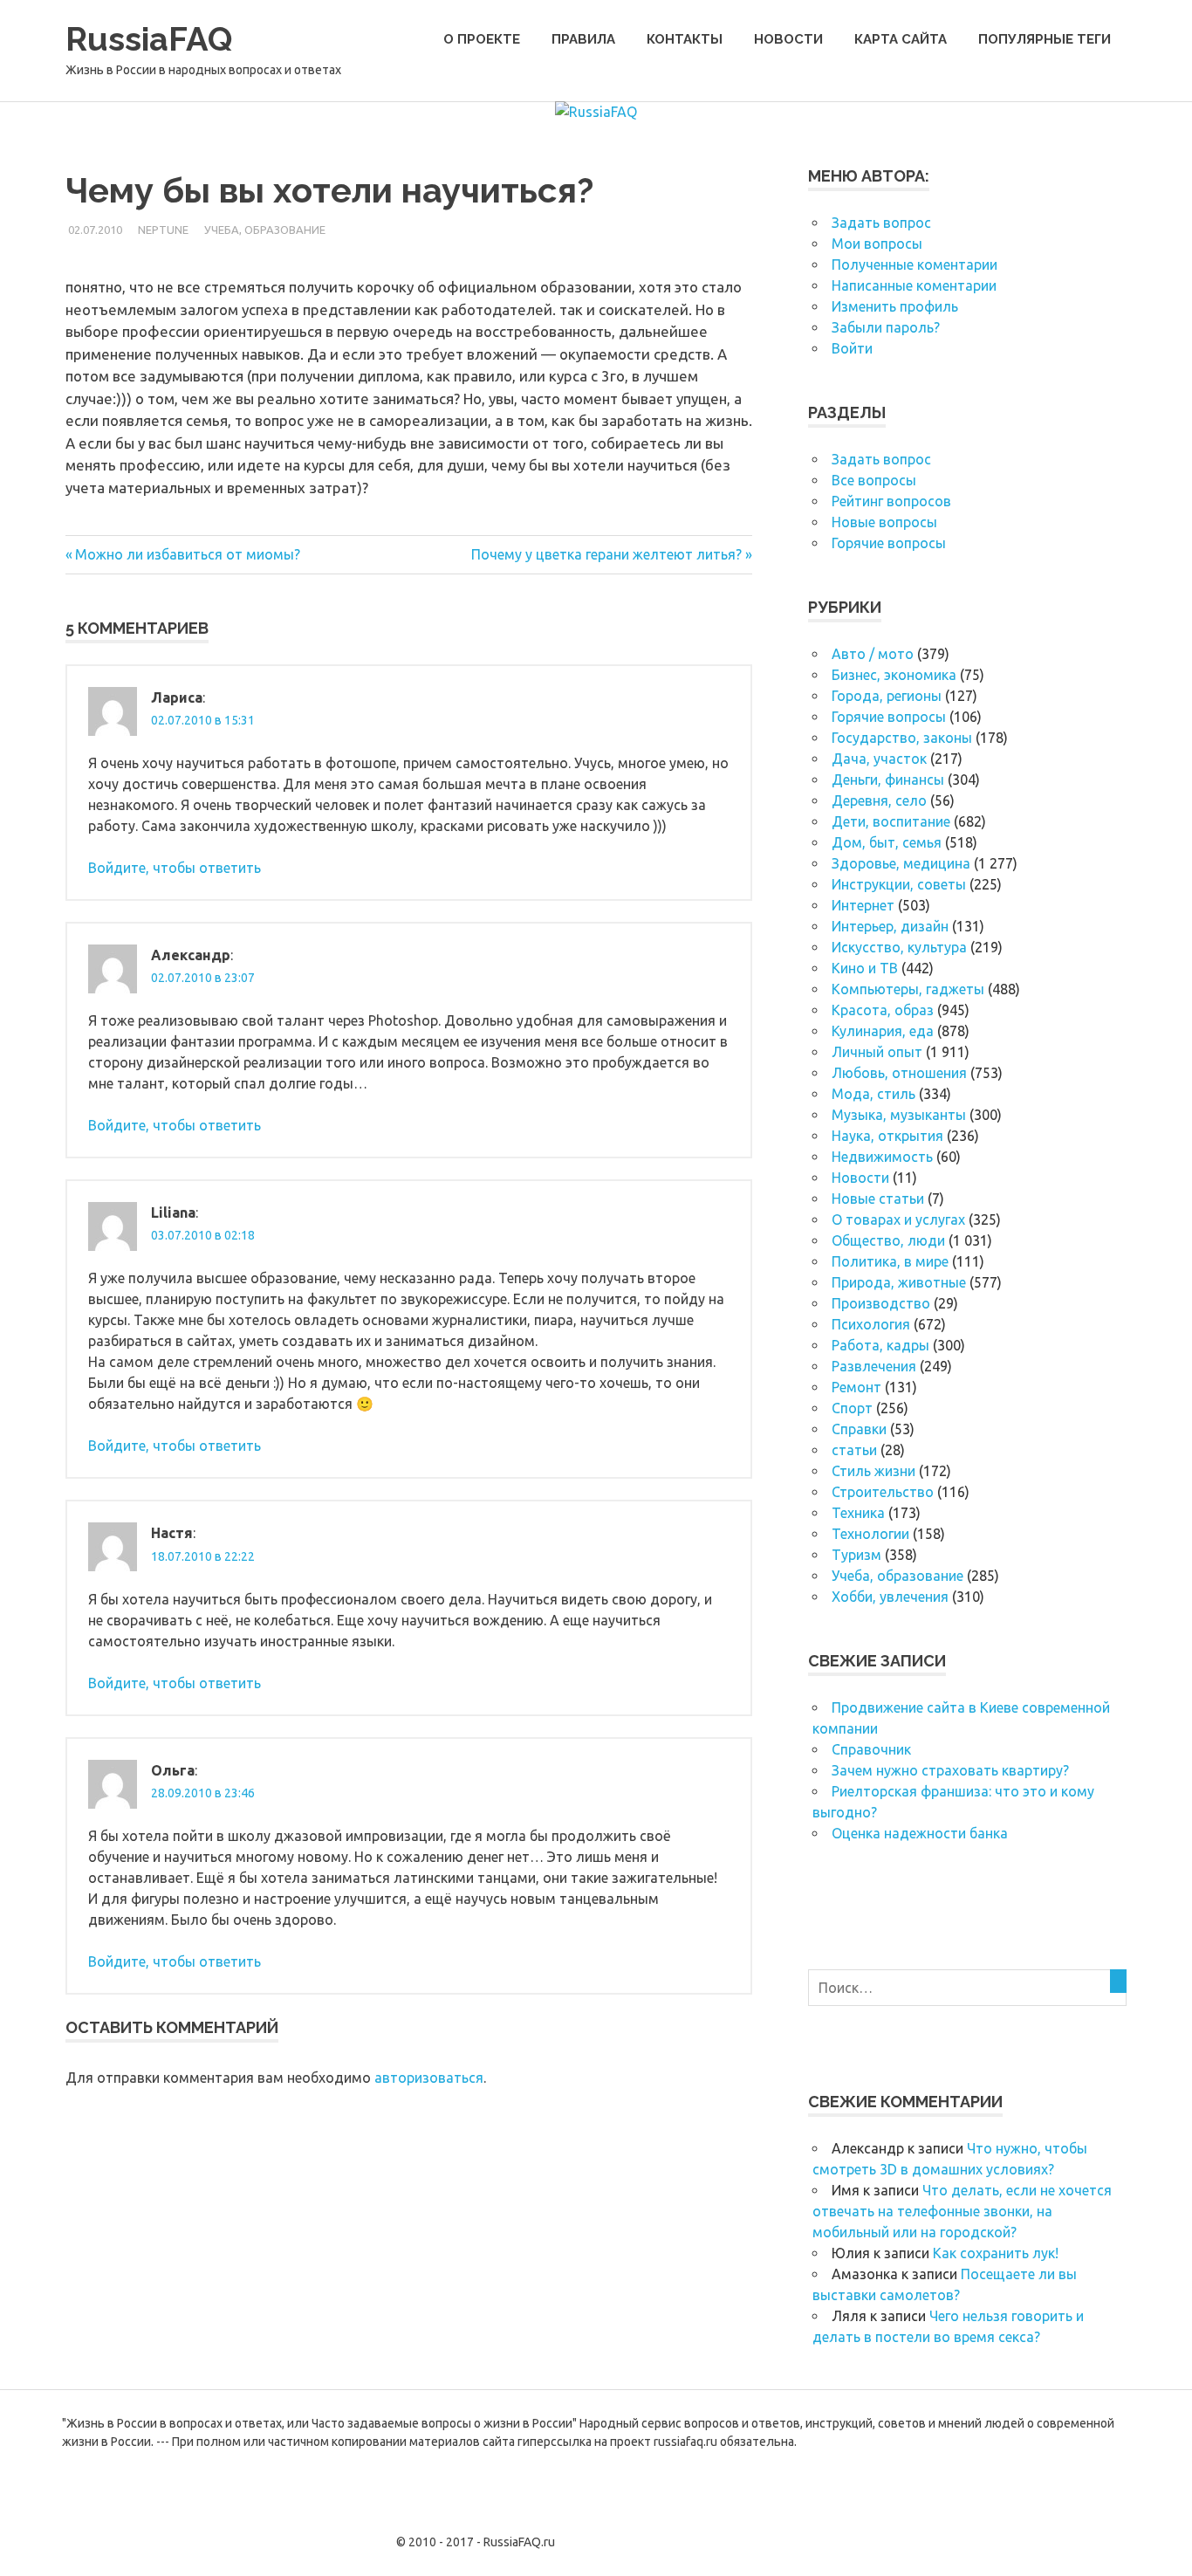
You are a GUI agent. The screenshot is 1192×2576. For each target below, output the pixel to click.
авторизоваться (429, 2078)
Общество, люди (888, 1240)
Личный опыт (877, 1052)
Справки (859, 1429)
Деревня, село (879, 800)
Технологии (870, 1534)
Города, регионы (887, 696)
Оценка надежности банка (920, 1833)
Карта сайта (901, 39)
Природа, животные (899, 1282)
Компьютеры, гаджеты (908, 989)
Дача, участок (879, 759)
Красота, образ (883, 1010)
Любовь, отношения (899, 1073)
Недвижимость (882, 1157)
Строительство (883, 1492)
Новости (788, 39)
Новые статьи (878, 1199)
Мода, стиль (873, 1094)
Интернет (863, 905)
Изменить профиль (895, 306)
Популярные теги (1045, 39)
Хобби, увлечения (890, 1597)
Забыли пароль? (886, 327)
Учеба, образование (265, 230)
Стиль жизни (873, 1471)
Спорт (852, 1408)
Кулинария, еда (883, 1031)
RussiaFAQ (149, 39)
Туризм (856, 1555)
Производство (881, 1303)
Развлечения (874, 1366)
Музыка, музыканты (899, 1115)
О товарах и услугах (898, 1219)
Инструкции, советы (899, 884)
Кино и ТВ (865, 968)
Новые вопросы (884, 522)
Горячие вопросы (889, 543)
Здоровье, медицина (901, 863)
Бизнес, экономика (894, 675)
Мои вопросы (877, 244)
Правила (583, 39)
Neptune (163, 230)
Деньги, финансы (888, 780)
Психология (871, 1324)
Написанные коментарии (914, 285)
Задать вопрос (881, 223)
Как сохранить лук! (996, 2253)
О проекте (482, 39)
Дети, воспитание (891, 821)
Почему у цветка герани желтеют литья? (606, 554)
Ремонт (856, 1387)
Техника (858, 1513)
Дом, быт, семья (887, 842)
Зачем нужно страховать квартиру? (950, 1770)
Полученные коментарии (915, 264)
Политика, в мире (890, 1261)
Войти (852, 348)
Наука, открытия (887, 1136)
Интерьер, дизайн (890, 926)
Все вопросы (874, 480)
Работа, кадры (880, 1345)
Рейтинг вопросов (891, 501)
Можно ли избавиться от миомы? (187, 554)
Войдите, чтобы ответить (175, 868)
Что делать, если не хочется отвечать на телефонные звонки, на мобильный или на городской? (962, 2211)
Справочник (871, 1749)
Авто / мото (873, 654)
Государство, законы (902, 738)
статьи (854, 1450)
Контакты (685, 39)
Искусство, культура (899, 947)
